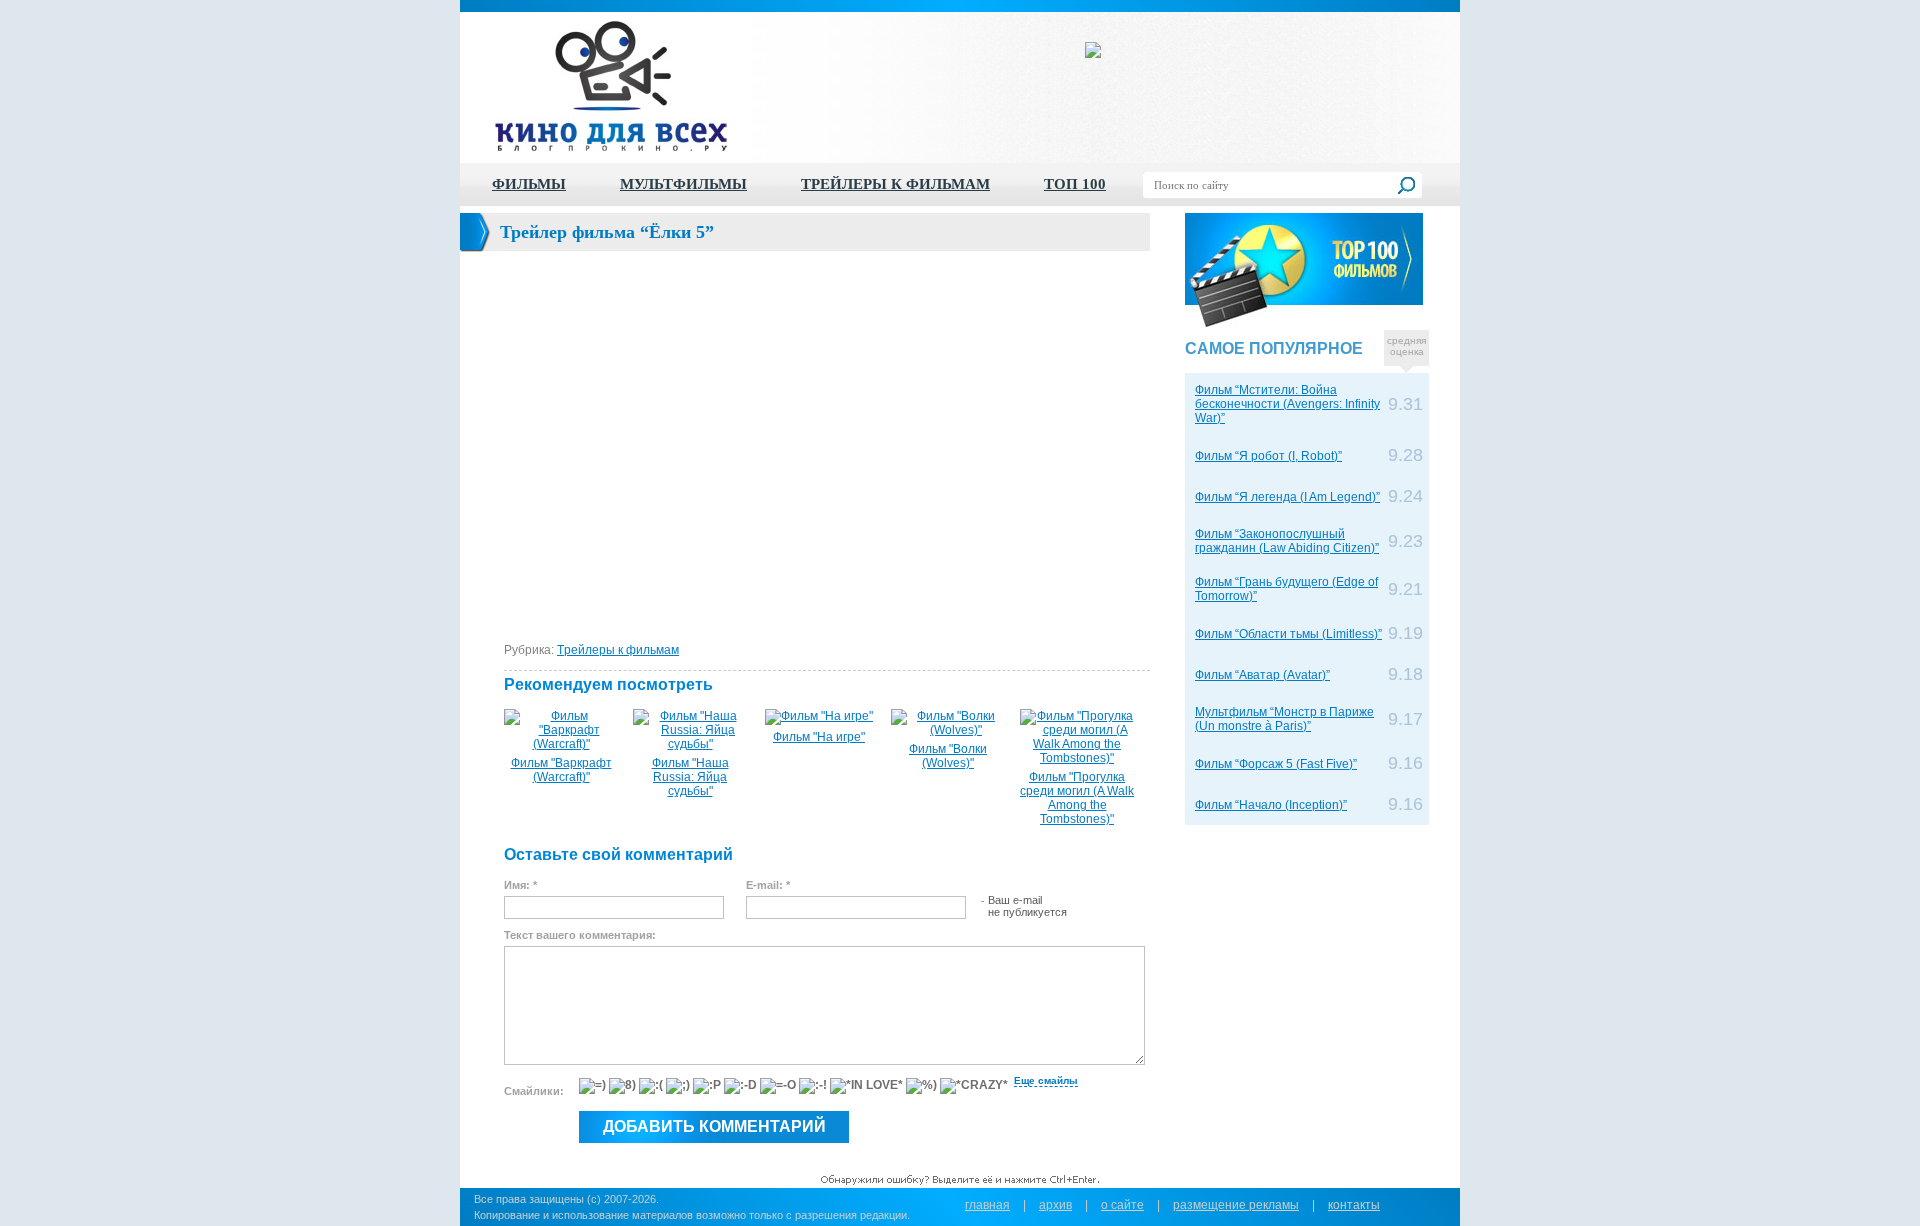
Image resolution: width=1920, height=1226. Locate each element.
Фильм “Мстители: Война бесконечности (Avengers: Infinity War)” (1287, 404)
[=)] (592, 1086)
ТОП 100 (1075, 184)
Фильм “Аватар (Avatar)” (1262, 675)
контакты (1354, 1205)
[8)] (622, 1086)
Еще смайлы (1046, 1080)
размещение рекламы (1236, 1205)
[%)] (921, 1086)
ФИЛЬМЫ (529, 184)
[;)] (678, 1086)
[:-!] (813, 1086)
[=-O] (778, 1086)
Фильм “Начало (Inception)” (1271, 805)
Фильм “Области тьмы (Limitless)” (1288, 634)
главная (987, 1205)
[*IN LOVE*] (866, 1086)
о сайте (1122, 1205)
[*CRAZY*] (974, 1086)
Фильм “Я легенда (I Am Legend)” (1287, 497)
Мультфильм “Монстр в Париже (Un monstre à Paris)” (1284, 719)
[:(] (651, 1086)
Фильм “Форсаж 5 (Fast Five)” (1276, 764)
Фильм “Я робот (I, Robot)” (1268, 456)
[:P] (707, 1086)
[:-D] (740, 1086)
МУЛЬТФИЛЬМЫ (683, 184)
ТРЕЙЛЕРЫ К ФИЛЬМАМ (895, 184)
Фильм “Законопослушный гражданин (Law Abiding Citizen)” (1287, 541)
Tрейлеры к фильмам (618, 650)
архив (1055, 1205)
